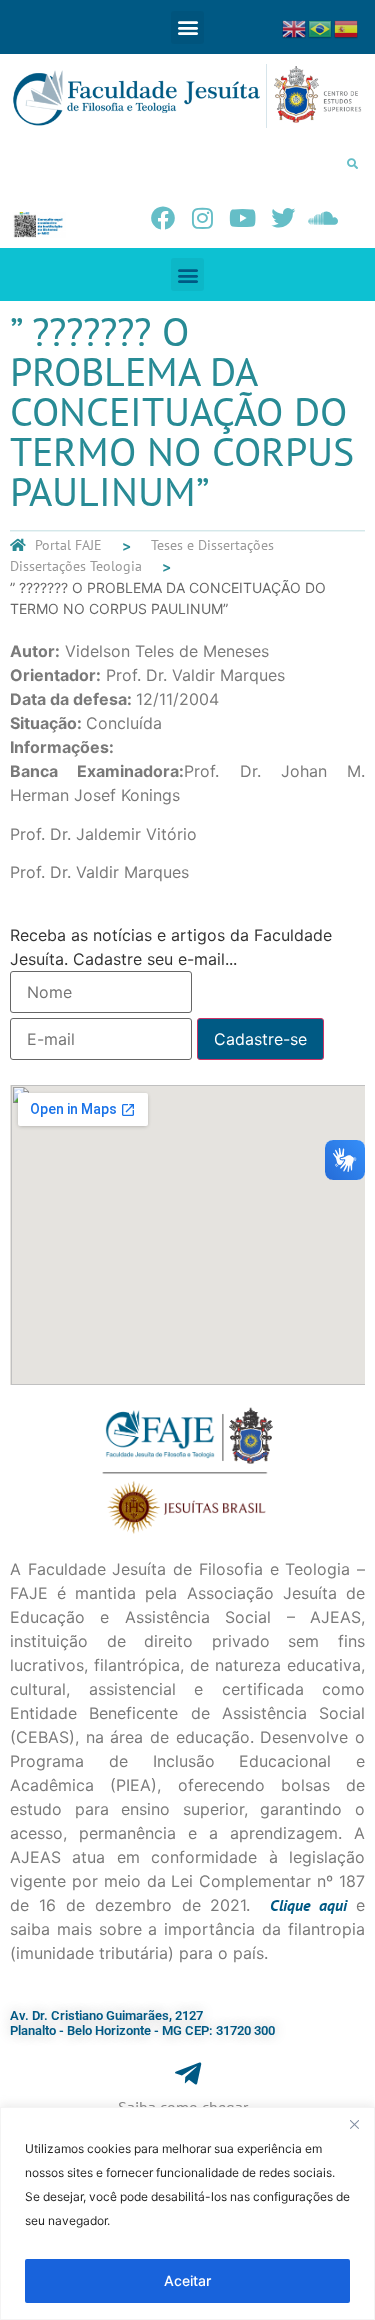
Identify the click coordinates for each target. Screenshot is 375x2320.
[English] (295, 27)
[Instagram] (203, 218)
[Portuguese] (321, 27)
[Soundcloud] (323, 218)
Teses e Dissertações (212, 545)
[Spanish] (347, 27)
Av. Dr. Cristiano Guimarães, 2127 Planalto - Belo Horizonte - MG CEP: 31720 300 (142, 2023)
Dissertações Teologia (76, 566)
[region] (187, 2213)
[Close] (354, 2124)
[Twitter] (283, 218)
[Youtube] (243, 218)
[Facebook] (163, 218)
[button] (187, 27)
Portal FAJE (68, 545)
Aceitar (187, 2280)
